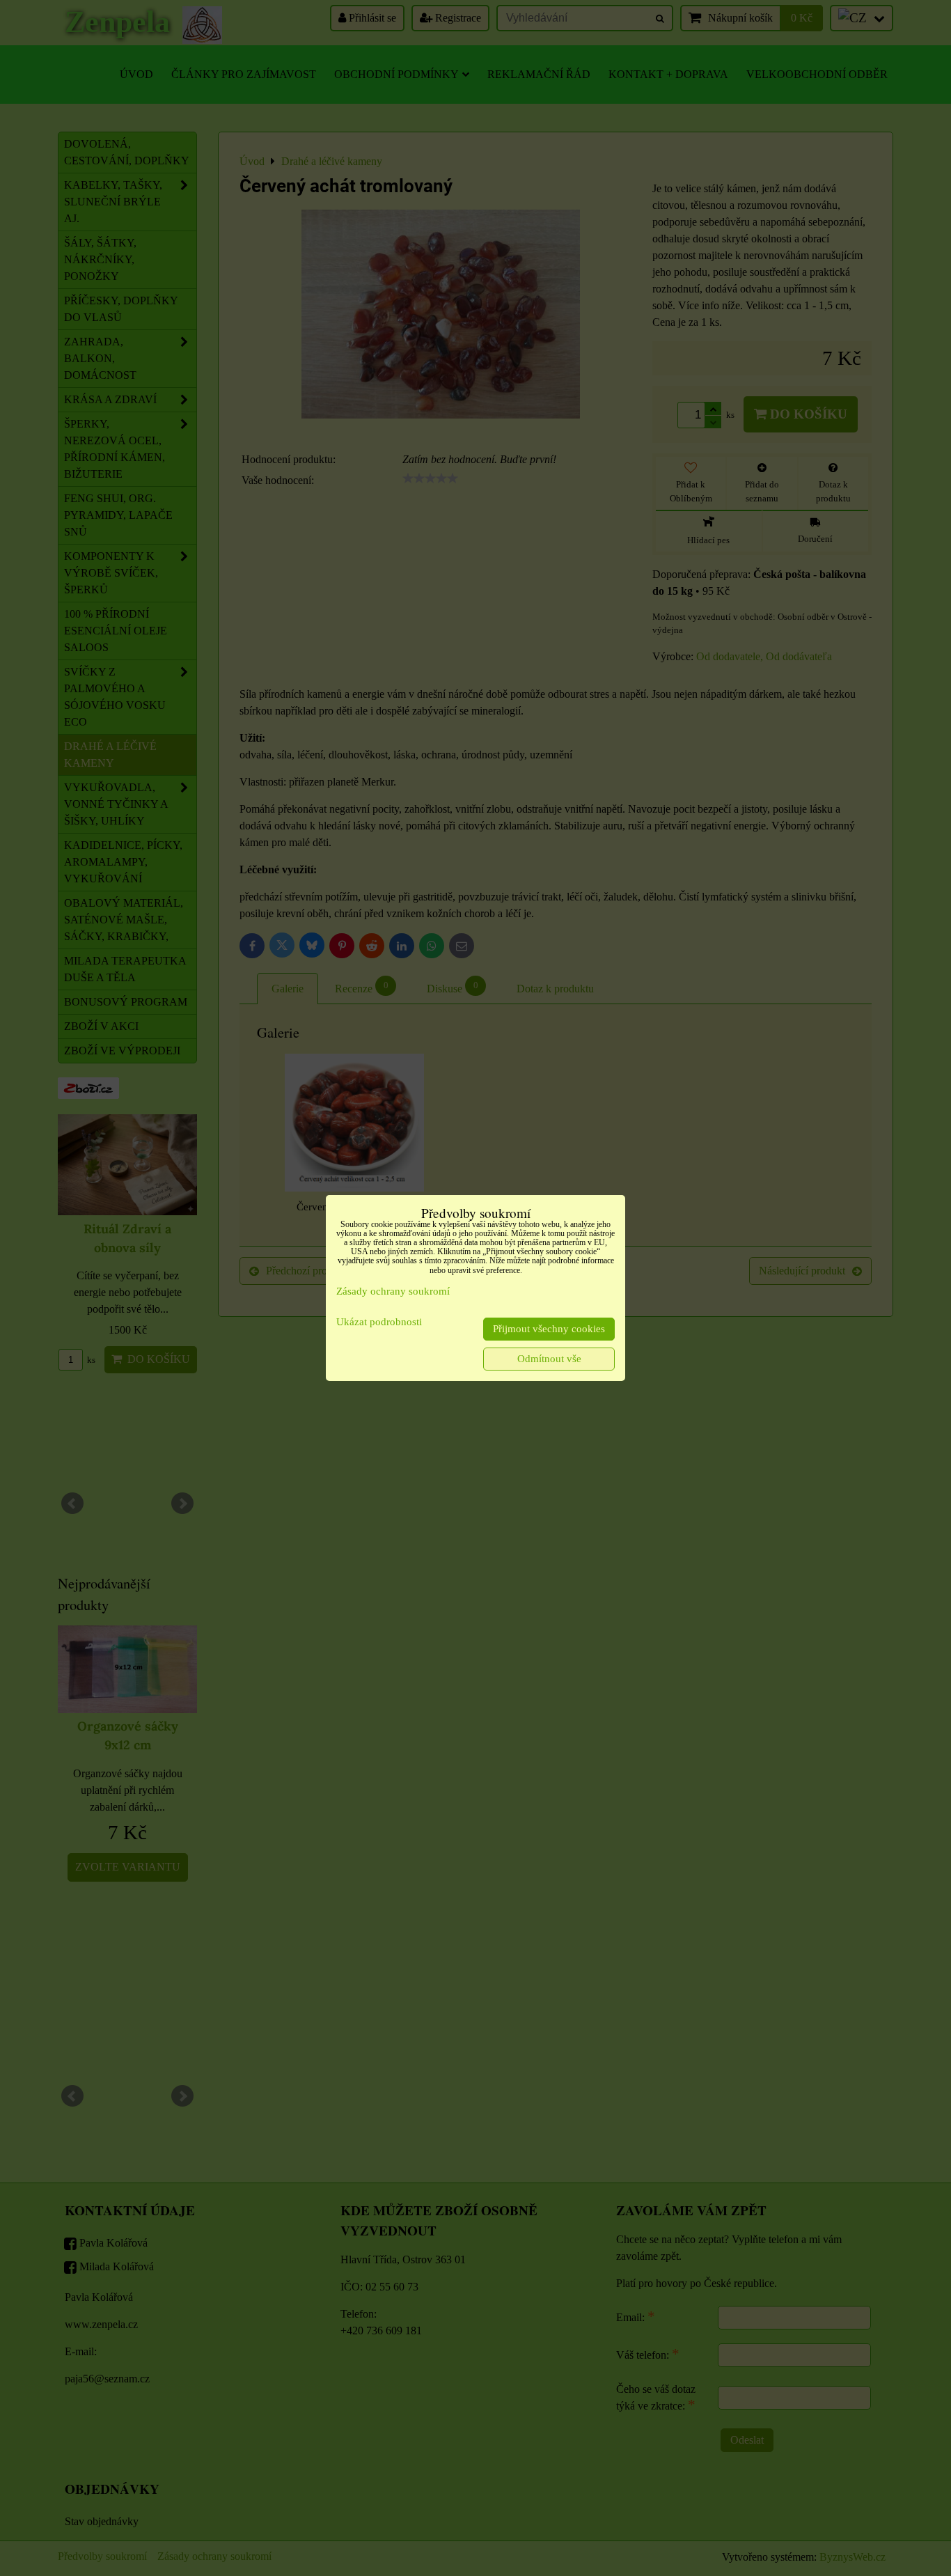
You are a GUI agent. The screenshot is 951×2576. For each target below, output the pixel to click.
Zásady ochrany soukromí (393, 1291)
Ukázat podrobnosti (379, 1322)
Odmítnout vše (549, 1359)
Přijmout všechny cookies (549, 1329)
